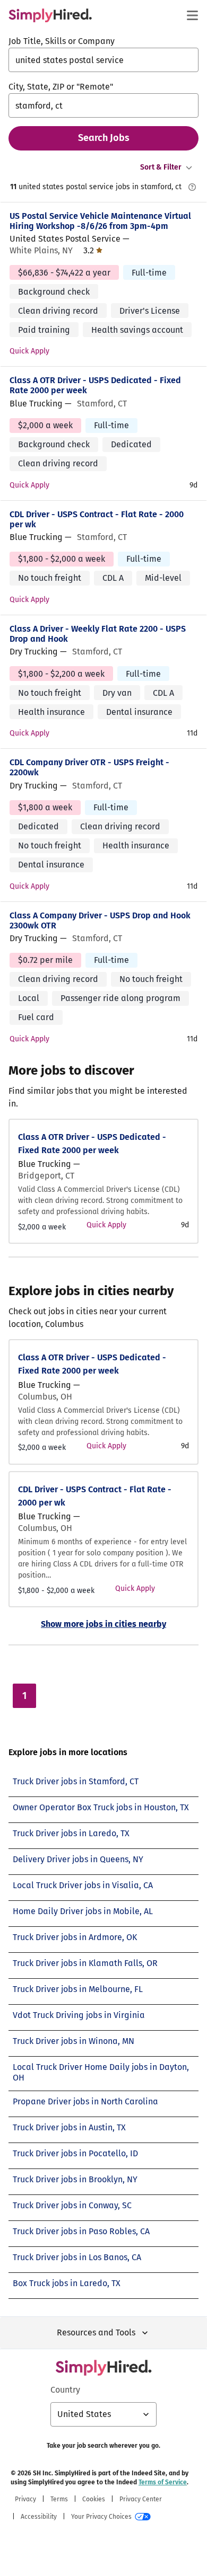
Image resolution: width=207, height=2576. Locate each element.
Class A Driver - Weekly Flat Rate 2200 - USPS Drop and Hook (98, 634)
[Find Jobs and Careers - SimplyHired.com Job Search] (50, 15)
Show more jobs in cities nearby (103, 1624)
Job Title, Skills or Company (62, 41)
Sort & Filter (161, 167)
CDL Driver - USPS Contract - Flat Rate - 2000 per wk (97, 519)
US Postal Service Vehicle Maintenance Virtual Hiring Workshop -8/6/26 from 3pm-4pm (100, 221)
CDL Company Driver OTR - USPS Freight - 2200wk (89, 767)
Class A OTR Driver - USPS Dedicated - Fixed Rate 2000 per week (95, 385)
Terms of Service (163, 2482)
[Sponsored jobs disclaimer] (192, 187)
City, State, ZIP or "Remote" (61, 87)
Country (65, 2390)
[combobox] (103, 60)
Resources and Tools (96, 2332)
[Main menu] (192, 15)
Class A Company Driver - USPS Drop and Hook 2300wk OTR (100, 920)
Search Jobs (104, 138)
